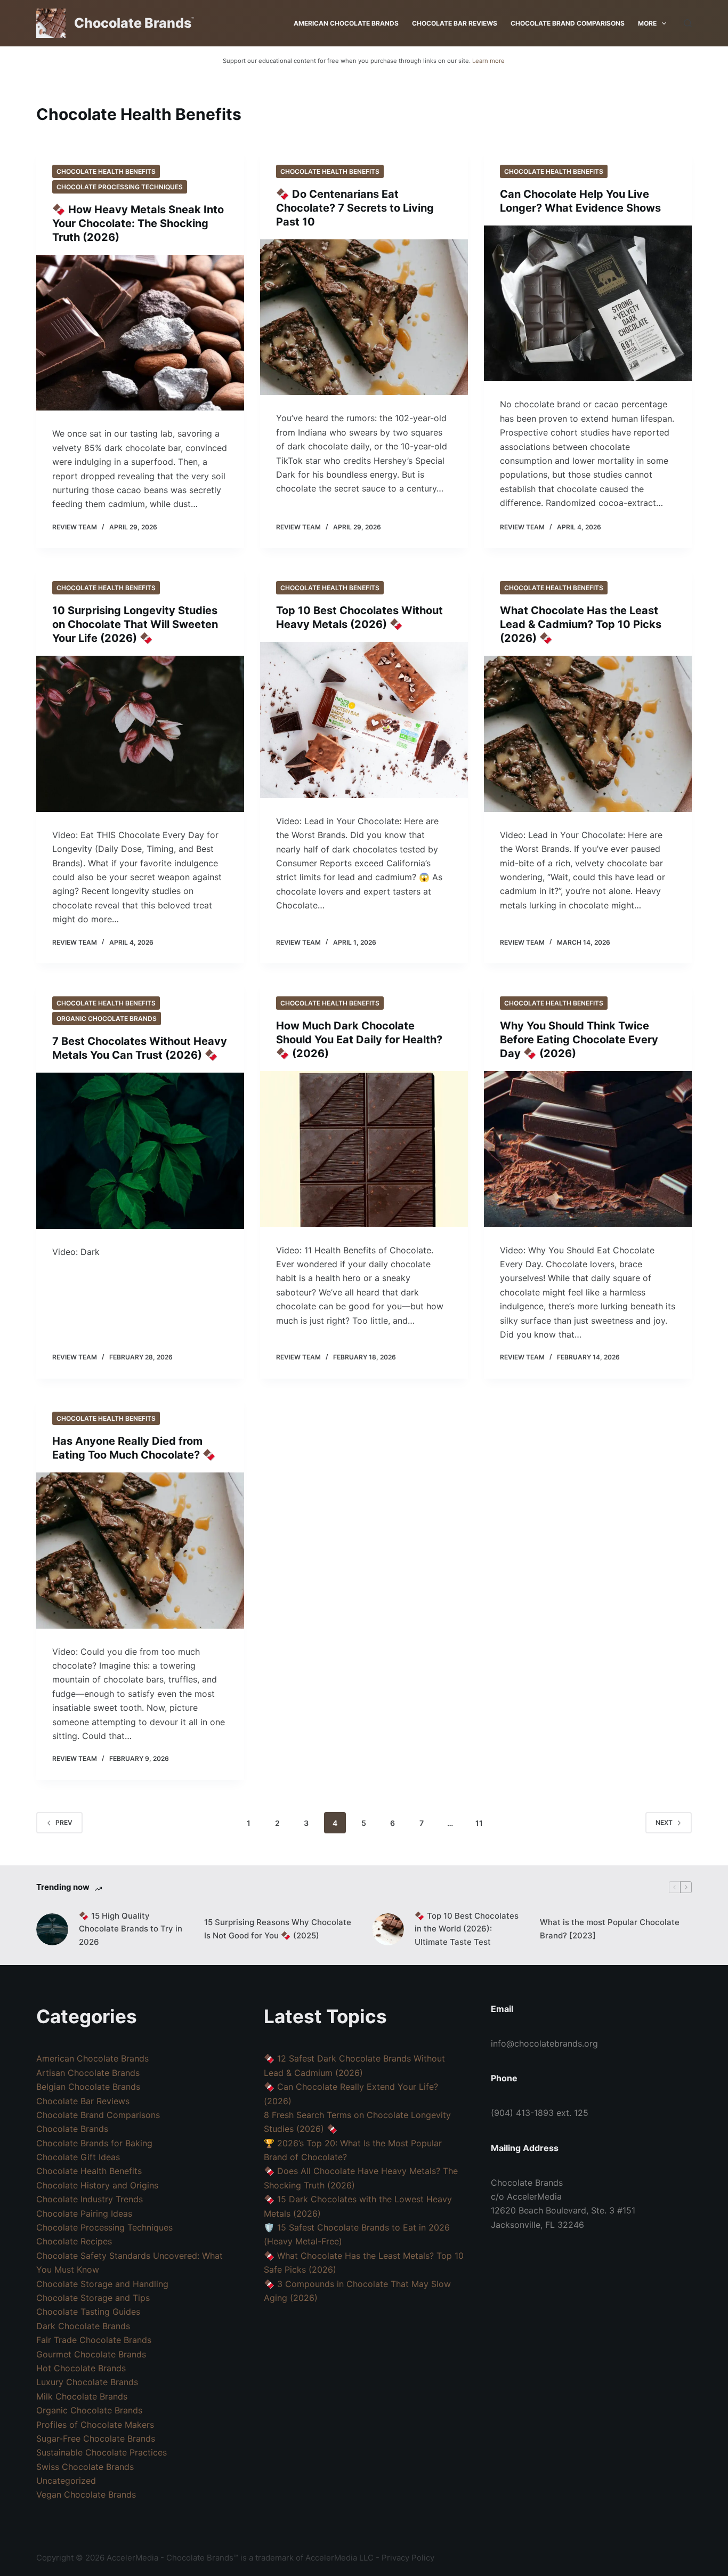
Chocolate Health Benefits (106, 171)
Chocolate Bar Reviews (455, 23)
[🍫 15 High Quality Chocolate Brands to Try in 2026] (52, 1929)
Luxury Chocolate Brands (87, 2382)
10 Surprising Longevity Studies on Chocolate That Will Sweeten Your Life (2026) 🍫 (135, 624)
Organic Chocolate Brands (107, 1019)
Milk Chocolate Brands (82, 2396)
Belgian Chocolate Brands (88, 2087)
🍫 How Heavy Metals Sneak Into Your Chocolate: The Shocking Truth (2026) (138, 223)
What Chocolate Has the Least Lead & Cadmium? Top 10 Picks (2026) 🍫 (581, 624)
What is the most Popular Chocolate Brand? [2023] (610, 1929)
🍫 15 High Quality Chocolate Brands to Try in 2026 (131, 1929)
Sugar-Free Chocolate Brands (96, 2438)
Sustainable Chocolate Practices (102, 2452)
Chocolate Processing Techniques (120, 187)
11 (479, 1823)
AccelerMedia (132, 2558)
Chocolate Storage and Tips (93, 2298)
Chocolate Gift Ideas (78, 2157)
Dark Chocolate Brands (83, 2326)
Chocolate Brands (133, 23)
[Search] (688, 23)
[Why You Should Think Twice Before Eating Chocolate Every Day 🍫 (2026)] (588, 1149)
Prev (64, 1822)
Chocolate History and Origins (97, 2185)
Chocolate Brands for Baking (94, 2143)
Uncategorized (66, 2481)
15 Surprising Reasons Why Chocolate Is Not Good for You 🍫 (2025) (278, 1929)
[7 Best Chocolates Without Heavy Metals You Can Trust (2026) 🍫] (140, 1150)
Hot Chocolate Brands (81, 2368)
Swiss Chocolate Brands (85, 2467)
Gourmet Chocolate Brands (91, 2354)
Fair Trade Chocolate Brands (94, 2340)
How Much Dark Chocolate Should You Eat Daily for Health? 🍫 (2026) (359, 1040)
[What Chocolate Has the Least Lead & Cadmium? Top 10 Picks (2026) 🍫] (588, 734)
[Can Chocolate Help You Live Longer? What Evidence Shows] (588, 303)
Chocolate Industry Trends (90, 2199)
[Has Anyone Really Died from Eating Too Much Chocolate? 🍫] (140, 1550)
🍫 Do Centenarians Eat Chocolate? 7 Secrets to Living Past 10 (355, 208)
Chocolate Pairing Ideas (84, 2213)
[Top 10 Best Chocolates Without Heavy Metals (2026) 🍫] (364, 720)
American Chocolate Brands (346, 23)
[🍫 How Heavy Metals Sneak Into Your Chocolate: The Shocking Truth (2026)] (140, 333)
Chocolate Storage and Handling (102, 2284)
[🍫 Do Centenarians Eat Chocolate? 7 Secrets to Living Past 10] (364, 317)
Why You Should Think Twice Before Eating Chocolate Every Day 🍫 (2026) (579, 1040)
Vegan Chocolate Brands (86, 2494)
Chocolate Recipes (74, 2241)
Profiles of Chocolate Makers (95, 2425)
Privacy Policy (408, 2558)
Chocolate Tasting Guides (88, 2312)
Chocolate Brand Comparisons (568, 23)
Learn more (488, 61)
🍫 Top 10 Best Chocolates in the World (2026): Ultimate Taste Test (467, 1929)
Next (664, 1822)
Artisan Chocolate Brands (88, 2073)
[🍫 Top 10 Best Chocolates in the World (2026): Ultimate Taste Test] (388, 1929)
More (647, 23)
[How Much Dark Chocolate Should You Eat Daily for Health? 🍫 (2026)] (364, 1149)
